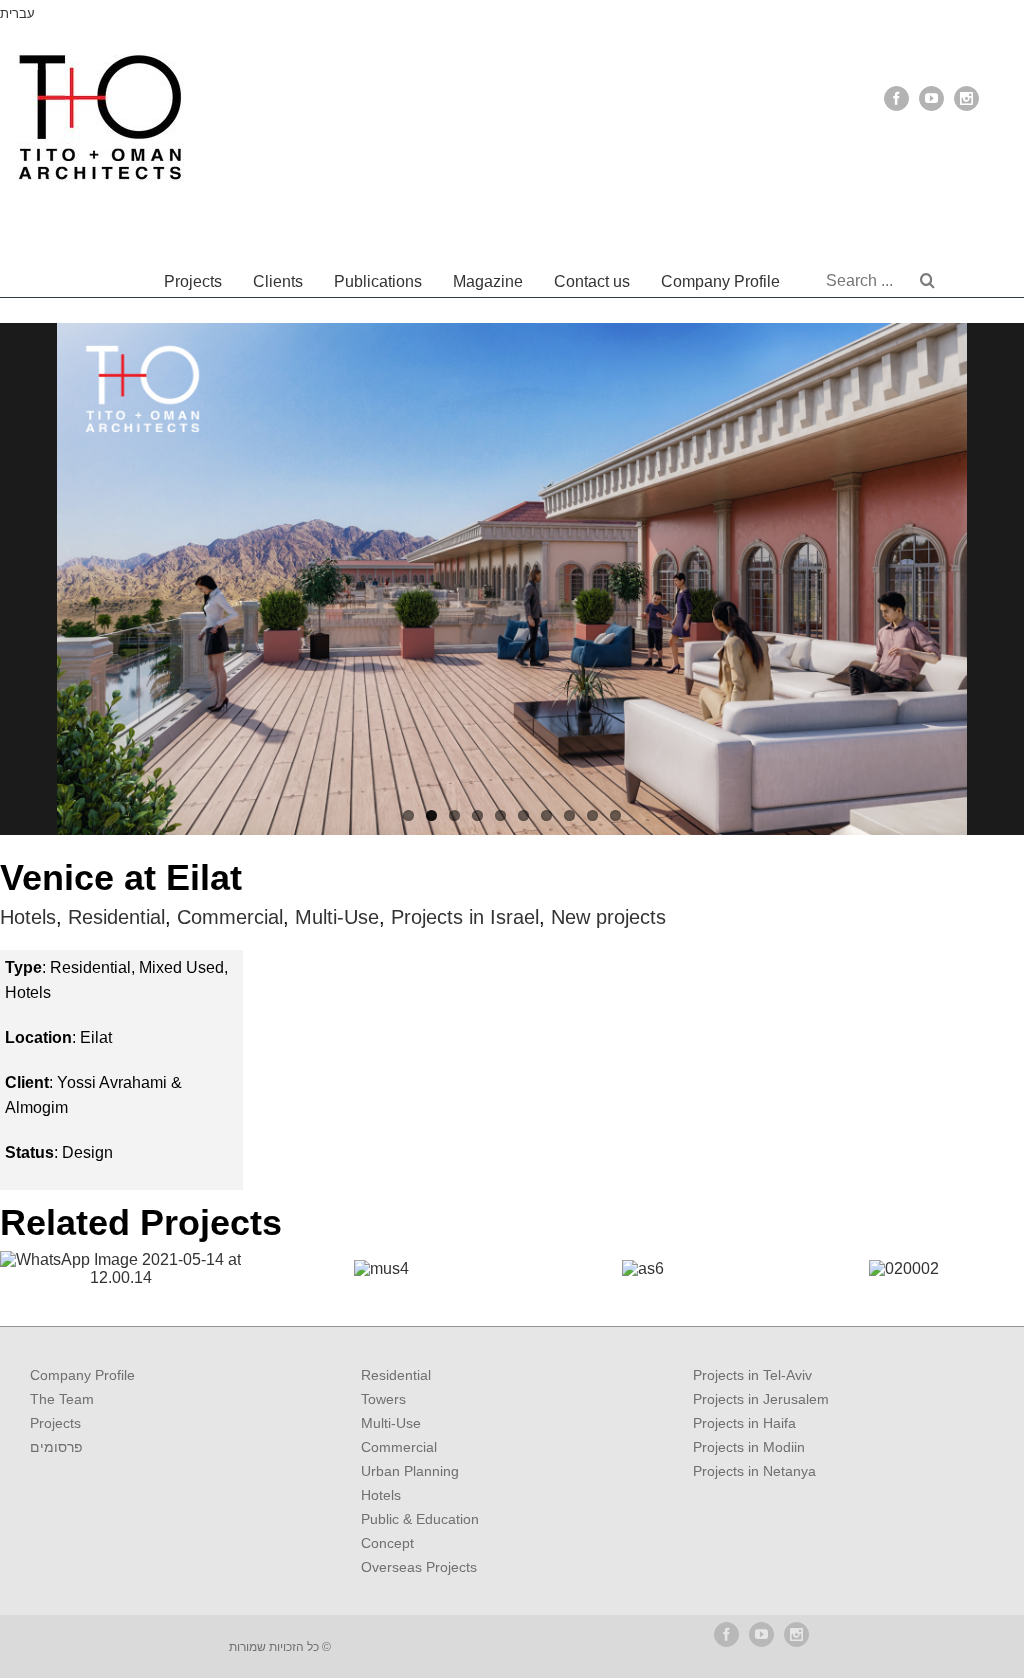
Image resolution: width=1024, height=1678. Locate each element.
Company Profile (720, 281)
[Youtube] (931, 98)
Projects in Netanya (754, 1471)
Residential (116, 917)
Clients (278, 281)
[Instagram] (966, 98)
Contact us (592, 281)
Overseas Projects (419, 1567)
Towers (383, 1399)
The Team (62, 1399)
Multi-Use (337, 917)
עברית (17, 13)
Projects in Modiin (749, 1447)
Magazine (488, 281)
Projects (193, 281)
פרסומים (56, 1447)
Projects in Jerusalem (761, 1399)
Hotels (28, 917)
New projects (608, 917)
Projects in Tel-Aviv (752, 1375)
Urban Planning (410, 1471)
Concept (387, 1543)
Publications (378, 281)
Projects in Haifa (744, 1423)
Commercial (230, 917)
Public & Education (420, 1519)
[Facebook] (896, 98)
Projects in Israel (465, 917)
